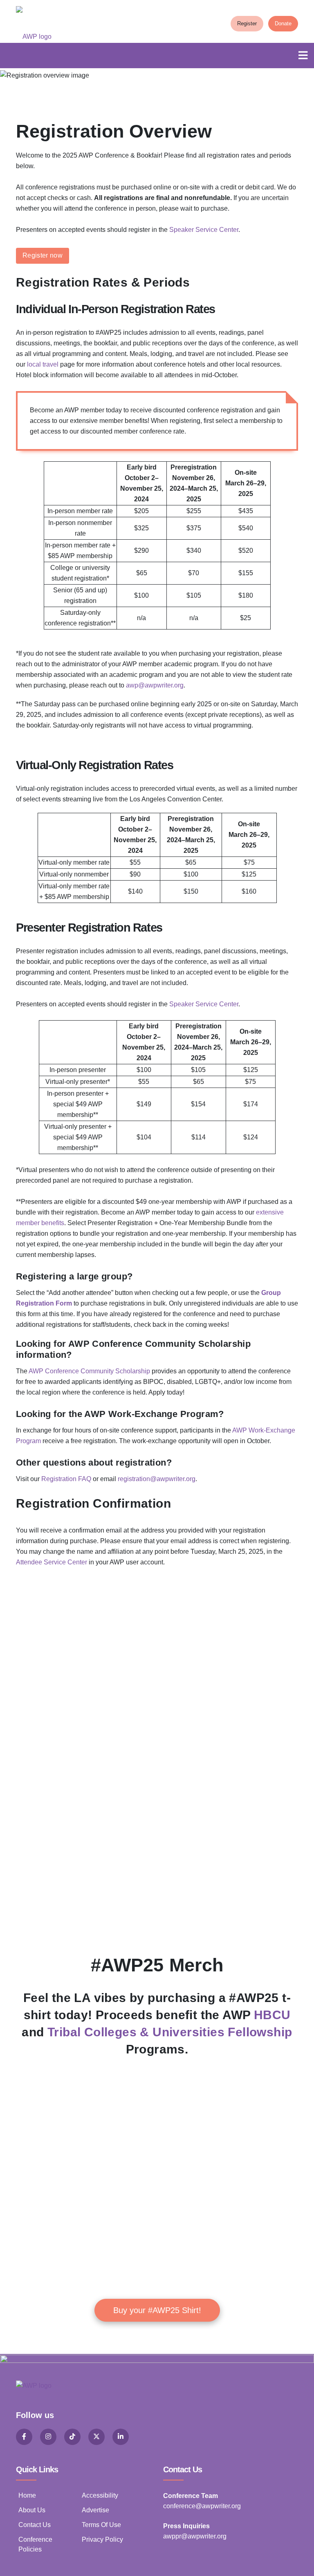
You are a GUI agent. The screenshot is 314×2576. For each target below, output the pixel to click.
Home (27, 2495)
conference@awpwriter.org (202, 2506)
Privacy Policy (102, 2539)
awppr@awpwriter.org (195, 2536)
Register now (43, 255)
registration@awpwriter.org (157, 1479)
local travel (43, 364)
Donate (283, 23)
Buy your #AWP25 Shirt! (157, 2310)
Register (247, 23)
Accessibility (100, 2495)
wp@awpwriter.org (157, 685)
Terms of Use (101, 2525)
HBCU (272, 2015)
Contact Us (35, 2525)
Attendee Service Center (52, 1562)
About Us (32, 2510)
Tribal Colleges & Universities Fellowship (170, 2032)
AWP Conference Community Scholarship (89, 1371)
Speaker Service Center (204, 230)
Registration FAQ (66, 1479)
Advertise (95, 2510)
